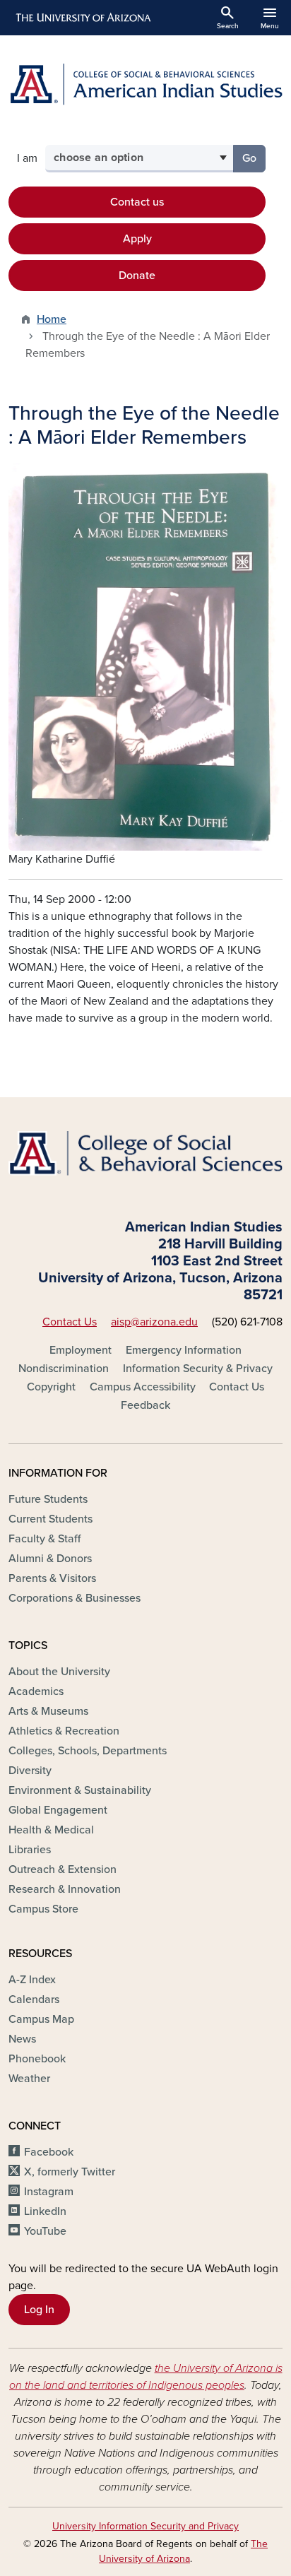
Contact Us (70, 1322)
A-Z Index (32, 1980)
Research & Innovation (65, 1889)
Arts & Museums (48, 1711)
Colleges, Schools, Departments (88, 1751)
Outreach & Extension (63, 1869)
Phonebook (37, 2059)
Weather (29, 2079)
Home (52, 319)
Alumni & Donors (50, 1559)
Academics (36, 1691)
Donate (137, 276)
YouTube (45, 2231)
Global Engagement (58, 1810)
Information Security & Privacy (198, 1369)
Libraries (30, 1850)
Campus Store (43, 1909)
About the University (59, 1672)
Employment (81, 1350)
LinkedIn (45, 2211)
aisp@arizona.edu (154, 1322)
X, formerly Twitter (70, 2172)
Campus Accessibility (143, 1387)
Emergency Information (184, 1350)
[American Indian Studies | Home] (145, 84)
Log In (39, 2310)
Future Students (48, 1499)
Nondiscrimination (64, 1369)
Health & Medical (51, 1830)
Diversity (30, 1771)
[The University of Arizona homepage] (82, 18)
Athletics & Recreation (64, 1731)
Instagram (49, 2192)
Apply (137, 239)
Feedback (145, 1405)
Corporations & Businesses (75, 1598)
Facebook (49, 2152)
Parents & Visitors (52, 1578)
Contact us (137, 202)
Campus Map (41, 2019)
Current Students (51, 1519)
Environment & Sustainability (80, 1790)
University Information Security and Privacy (145, 2526)
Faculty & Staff (44, 1539)
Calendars (34, 1999)
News (22, 2039)
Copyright (51, 1387)
